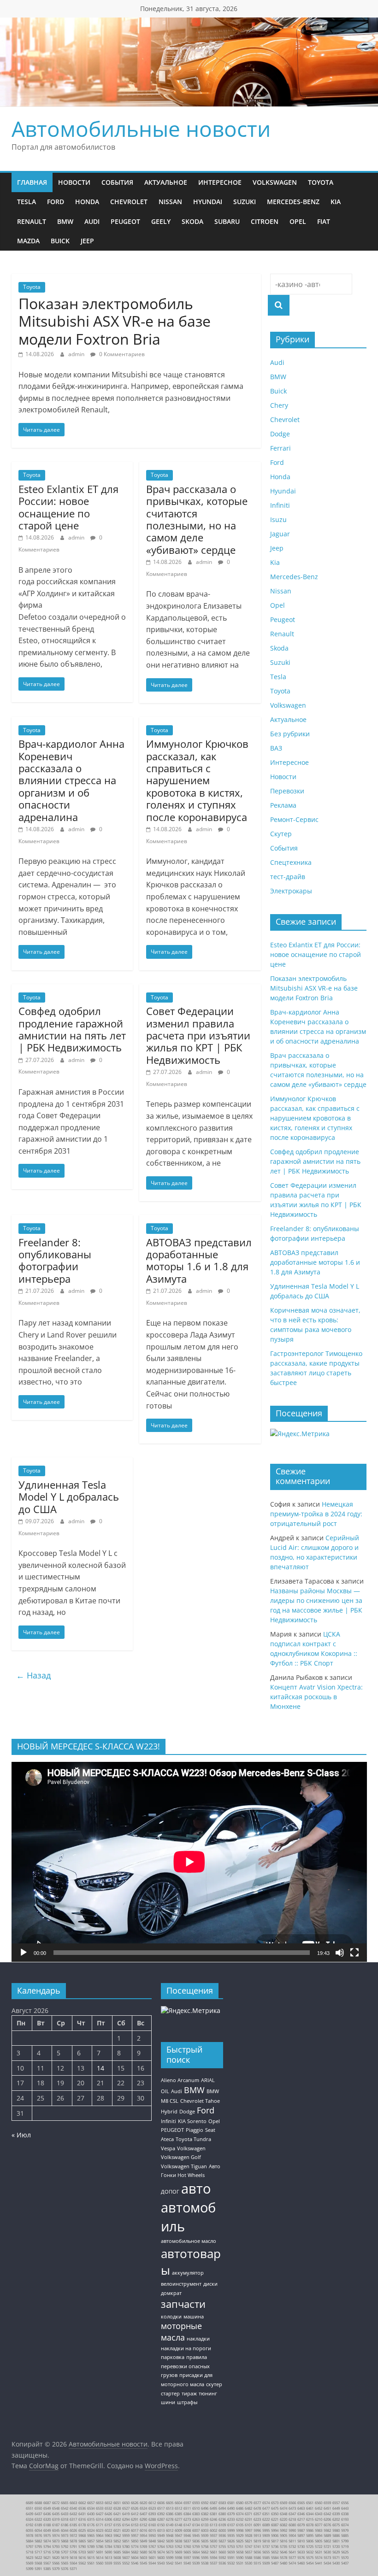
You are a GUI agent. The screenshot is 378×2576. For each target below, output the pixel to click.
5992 (283, 2530)
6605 (170, 2503)
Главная (32, 182)
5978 (30, 2535)
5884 (30, 2541)
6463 (301, 2508)
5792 (65, 2547)
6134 (196, 2525)
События (117, 182)
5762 (178, 2547)
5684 (126, 2552)
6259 (205, 2519)
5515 (257, 2563)
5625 (345, 2552)
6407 (143, 2514)
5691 (100, 2552)
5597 (187, 2558)
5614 (100, 2558)
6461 (310, 2508)
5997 (248, 2530)
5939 (205, 2535)
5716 (47, 2552)
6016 (143, 2530)
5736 (275, 2547)
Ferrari (281, 448)
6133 (205, 2525)
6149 (170, 2525)
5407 (345, 2563)
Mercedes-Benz (293, 202)
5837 (187, 2541)
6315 (91, 2519)
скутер (214, 2384)
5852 (117, 2541)
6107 (231, 2525)
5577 (292, 2558)
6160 (152, 2525)
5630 (327, 2552)
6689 (30, 2503)
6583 (222, 2503)
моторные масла (181, 2332)
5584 (275, 2558)
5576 (301, 2558)
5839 (170, 2541)
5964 (100, 2535)
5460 (301, 2563)
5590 (240, 2558)
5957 (135, 2535)
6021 (117, 2530)
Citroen (265, 221)
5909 (266, 2535)
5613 (108, 2558)
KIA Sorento (192, 2121)
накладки (198, 2339)
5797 (30, 2547)
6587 (213, 2503)
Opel (298, 221)
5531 (240, 2563)
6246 (213, 2519)
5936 (222, 2535)
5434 (327, 2563)
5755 (222, 2547)
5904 (292, 2535)
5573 (327, 2558)
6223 (257, 2519)
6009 (178, 2530)
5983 (319, 2530)
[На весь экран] (354, 1953)
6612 (152, 2503)
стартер (170, 2394)
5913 (257, 2535)
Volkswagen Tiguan (184, 2166)
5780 (126, 2547)
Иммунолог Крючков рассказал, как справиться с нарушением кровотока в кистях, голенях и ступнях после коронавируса (197, 780)
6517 (161, 2508)
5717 (38, 2552)
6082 (283, 2525)
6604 (178, 2503)
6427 (100, 2514)
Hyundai (208, 202)
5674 (161, 2552)
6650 (126, 2503)
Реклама (283, 805)
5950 (152, 2535)
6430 (91, 2514)
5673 (170, 2552)
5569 (30, 2563)
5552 (126, 2563)
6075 (336, 2525)
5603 (143, 2558)
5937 (213, 2535)
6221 (275, 2519)
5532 (231, 2563)
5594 (213, 2558)
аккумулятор (188, 2273)
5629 (336, 2552)
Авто (215, 2166)
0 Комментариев (121, 354)
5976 (38, 2535)
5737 (266, 2547)
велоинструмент (181, 2284)
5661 (213, 2552)
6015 (152, 2530)
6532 (108, 2508)
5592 (222, 2558)
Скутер (281, 834)
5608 (117, 2558)
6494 (222, 2508)
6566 (292, 2503)
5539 (196, 2563)
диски (210, 2284)
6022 (108, 2530)
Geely (161, 221)
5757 (213, 2547)
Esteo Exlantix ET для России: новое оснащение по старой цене (68, 507)
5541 (178, 2563)
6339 (336, 2514)
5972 (73, 2535)
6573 (275, 2503)
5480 (283, 2563)
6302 (117, 2519)
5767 (152, 2547)
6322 (38, 2519)
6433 (65, 2514)
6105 (240, 2525)
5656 (257, 2552)
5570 (345, 2558)
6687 (47, 2503)
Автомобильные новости (141, 129)
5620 (56, 2558)
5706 (73, 2552)
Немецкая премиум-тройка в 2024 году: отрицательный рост (316, 1514)
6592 (205, 2503)
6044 (65, 2530)
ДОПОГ (170, 2192)
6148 (178, 2525)
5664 (196, 2552)
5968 (82, 2535)
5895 (310, 2535)
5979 (345, 2530)
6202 (336, 2519)
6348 (283, 2514)
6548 (56, 2508)
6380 (222, 2514)
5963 (108, 2535)
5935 (231, 2535)
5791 (73, 2547)
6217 (301, 2519)
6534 (91, 2508)
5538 (205, 2563)
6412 (135, 2514)
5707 (65, 2552)
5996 (257, 2530)
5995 (266, 2530)
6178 (82, 2525)
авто (196, 2189)
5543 (161, 2563)
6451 (327, 2508)
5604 (135, 2558)
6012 (170, 2530)
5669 (178, 2552)
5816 (283, 2541)
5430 (336, 2563)
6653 (100, 2503)
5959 (126, 2535)
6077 (319, 2525)
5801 (336, 2541)
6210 (319, 2519)
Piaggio (195, 2130)
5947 (178, 2535)
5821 (248, 2541)
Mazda (28, 241)
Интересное (220, 182)
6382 (205, 2514)
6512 (178, 2508)
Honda (87, 202)
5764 (161, 2547)
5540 (187, 2563)
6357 (257, 2514)
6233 (231, 2519)
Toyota (321, 182)
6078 (310, 2525)
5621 (47, 2558)
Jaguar (280, 534)
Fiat (324, 221)
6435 (56, 2514)
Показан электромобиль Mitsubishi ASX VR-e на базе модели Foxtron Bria (115, 321)
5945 (196, 2535)
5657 (248, 2552)
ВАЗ (276, 748)
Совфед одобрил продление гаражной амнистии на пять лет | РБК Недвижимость (72, 1029)
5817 (275, 2541)
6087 (275, 2525)
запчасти (183, 2304)
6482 (248, 2508)
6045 (56, 2530)
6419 (126, 2514)
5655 (266, 2552)
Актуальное (166, 182)
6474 (283, 2508)
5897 (301, 2535)
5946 (187, 2535)
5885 (345, 2535)
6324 (30, 2519)
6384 (187, 2514)
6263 (196, 2519)
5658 (240, 2552)
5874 (47, 2541)
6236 (222, 2519)
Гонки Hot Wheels (183, 2175)
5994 (275, 2530)
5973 (65, 2535)
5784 (108, 2547)
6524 (143, 2508)
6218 (292, 2519)
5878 (73, 2541)
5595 (205, 2558)
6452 (319, 2508)
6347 (292, 2514)
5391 (38, 2569)
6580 (240, 2503)
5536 (222, 2563)
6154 (126, 2525)
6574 (266, 2503)
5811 (292, 2541)
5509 (266, 2563)
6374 (240, 2514)
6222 (266, 2519)
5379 (56, 2569)
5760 (187, 2547)
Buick (60, 241)
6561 (310, 2503)
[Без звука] (340, 1953)
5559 (108, 2563)
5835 (205, 2541)
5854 (100, 2541)
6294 (126, 2519)
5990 (292, 2530)
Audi (92, 221)
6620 (143, 2503)
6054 (38, 2530)
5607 (126, 2558)
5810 (301, 2541)
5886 (336, 2535)
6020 (126, 2530)
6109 (222, 2525)
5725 (310, 2547)
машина (194, 2317)
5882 (38, 2541)
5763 (170, 2547)
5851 (126, 2541)
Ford (56, 202)
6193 (345, 2519)
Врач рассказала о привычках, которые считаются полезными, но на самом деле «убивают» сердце (197, 519)
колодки (171, 2317)
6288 (152, 2519)
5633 (301, 2552)
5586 (257, 2558)
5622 (38, 2558)
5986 (310, 2530)
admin (77, 354)
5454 (310, 2563)
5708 (56, 2552)
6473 (292, 2508)
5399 (30, 2569)
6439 (30, 2514)
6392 (161, 2514)
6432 (73, 2514)
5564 (73, 2563)
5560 (100, 2563)
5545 (143, 2563)
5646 (283, 2552)
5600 (161, 2558)
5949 (161, 2535)
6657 (91, 2503)
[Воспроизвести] (24, 1953)
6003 (205, 2530)
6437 (38, 2514)
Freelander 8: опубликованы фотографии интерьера (55, 1260)
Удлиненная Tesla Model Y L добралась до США (69, 1497)
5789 (91, 2547)
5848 (152, 2541)
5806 (310, 2541)
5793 (56, 2547)
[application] (189, 1862)
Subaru (227, 221)
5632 (310, 2552)
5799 (345, 2541)
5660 (222, 2552)
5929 (240, 2535)
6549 (47, 2508)
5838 (178, 2541)
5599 (170, 2558)
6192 (30, 2525)
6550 (38, 2508)
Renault (32, 221)
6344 (310, 2514)
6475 (275, 2508)
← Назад (33, 1675)
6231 (248, 2519)
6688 (38, 2503)
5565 (65, 2563)
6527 (126, 2508)
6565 (301, 2503)
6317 (73, 2519)
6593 (196, 2503)
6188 (47, 2525)
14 (100, 2068)
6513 (170, 2508)
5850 (135, 2541)
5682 (135, 2552)
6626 (135, 2503)
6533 (100, 2508)
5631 (319, 2552)
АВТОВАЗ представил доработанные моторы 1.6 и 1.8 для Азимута (199, 1260)
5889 (327, 2535)
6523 (152, 2508)
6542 (65, 2508)
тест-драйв (288, 877)
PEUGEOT (172, 2130)
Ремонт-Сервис (294, 819)
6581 (231, 2503)
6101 (248, 2525)
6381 (213, 2514)
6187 (56, 2525)
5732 (292, 2547)
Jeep (87, 241)
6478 (257, 2508)
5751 (240, 2547)
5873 (56, 2541)
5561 (91, 2563)
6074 (345, 2525)
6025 (82, 2530)
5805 (319, 2541)
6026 (73, 2530)
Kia (336, 202)
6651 (117, 2503)
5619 (65, 2558)
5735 (283, 2547)
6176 (91, 2525)
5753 (231, 2547)
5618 (73, 2558)
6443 (345, 2508)
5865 (82, 2541)
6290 (143, 2519)
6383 (196, 2514)
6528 (117, 2508)
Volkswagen (275, 182)
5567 (47, 2563)
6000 (222, 2530)
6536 (82, 2508)
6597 (187, 2503)
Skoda (192, 221)
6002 (213, 2530)
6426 (108, 2514)
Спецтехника (291, 862)
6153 (135, 2525)
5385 (47, 2569)
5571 (336, 2558)
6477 (266, 2508)
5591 (231, 2558)
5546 (135, 2563)
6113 (213, 2525)
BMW (65, 221)
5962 (117, 2535)
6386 (170, 2514)
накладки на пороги (186, 2348)
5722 (319, 2547)
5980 (336, 2530)
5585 (266, 2558)
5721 (327, 2547)
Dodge (280, 434)
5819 (257, 2541)
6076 (327, 2525)
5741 (257, 2547)
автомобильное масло (189, 2241)
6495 (213, 2508)
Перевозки (287, 791)
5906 (275, 2535)
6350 (275, 2514)
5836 (196, 2541)
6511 (187, 2508)
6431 (82, 2514)
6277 (178, 2519)
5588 (248, 2558)
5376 (65, 2569)
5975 (47, 2535)
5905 (283, 2535)
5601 (152, 2558)
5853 (108, 2541)
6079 (301, 2525)
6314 (100, 2519)
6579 (248, 2503)
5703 (82, 2552)
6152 (143, 2525)
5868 (65, 2541)
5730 (301, 2547)
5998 (240, 2530)
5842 (161, 2541)
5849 (143, 2541)
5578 (283, 2558)
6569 (283, 2503)
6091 (257, 2525)
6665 (65, 2503)
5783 (117, 2547)
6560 (319, 2503)
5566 (56, 2563)
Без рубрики (290, 734)
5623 (30, 2558)
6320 (47, 2519)
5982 (327, 2530)
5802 (327, 2541)
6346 (301, 2514)
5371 (73, 2569)
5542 (170, 2563)
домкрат (171, 2293)
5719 (345, 2547)
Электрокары (291, 891)
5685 (117, 2552)
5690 (108, 2552)
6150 (161, 2525)
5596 (196, 2558)
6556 (345, 2503)
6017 (135, 2530)
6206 (327, 2519)
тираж (189, 2394)
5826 (231, 2541)
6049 (47, 2530)
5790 (82, 2547)
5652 (275, 2552)
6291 (135, 2519)
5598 (178, 2558)
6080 (292, 2525)
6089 (266, 2525)
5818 (266, 2541)
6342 (327, 2514)
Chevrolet (129, 202)
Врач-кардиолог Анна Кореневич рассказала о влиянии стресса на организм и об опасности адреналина (71, 780)
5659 (231, 2552)
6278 (170, 2519)
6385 (178, 2514)
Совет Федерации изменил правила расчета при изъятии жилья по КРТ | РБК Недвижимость (198, 1035)
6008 (187, 2530)
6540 (73, 2508)
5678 (152, 2552)
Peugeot (125, 221)
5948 (170, 2535)
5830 (213, 2541)
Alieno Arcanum (180, 2080)
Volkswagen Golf (181, 2157)
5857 (91, 2541)
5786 (100, 2547)
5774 (135, 2547)
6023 (100, 2530)
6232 (240, 2519)
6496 (205, 2508)
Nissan (170, 202)
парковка (173, 2357)
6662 (82, 2503)
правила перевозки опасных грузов (185, 2366)
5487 (275, 2563)
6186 (65, 2525)
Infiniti (280, 505)
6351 (266, 2514)
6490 (231, 2508)
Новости (74, 182)
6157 (108, 2525)
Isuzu (278, 519)
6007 (196, 2530)
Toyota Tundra (193, 2139)
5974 (56, 2535)
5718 (30, 2552)
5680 (143, 2552)
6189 (38, 2525)
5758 (205, 2547)
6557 (336, 2503)
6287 (161, 2519)
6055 (30, 2530)
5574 (319, 2558)
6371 (248, 2514)
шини (168, 2402)
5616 (82, 2558)
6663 (73, 2503)
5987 (301, 2530)
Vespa (168, 2148)
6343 (319, 2514)
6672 (56, 2503)
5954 (143, 2535)
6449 (336, 2508)
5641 (292, 2552)
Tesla (27, 202)
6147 (187, 2525)
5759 (196, 2547)
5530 (248, 2563)
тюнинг (208, 2394)
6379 (231, 2514)
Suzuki (245, 202)
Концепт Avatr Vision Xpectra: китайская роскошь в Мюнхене (316, 1697)
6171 (100, 2525)
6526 (135, 2508)
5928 (248, 2535)
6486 (240, 2508)
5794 (47, 2547)
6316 (82, 2519)
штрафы (187, 2402)
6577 (257, 2503)
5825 (240, 2541)
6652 (108, 2503)
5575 (310, 2558)
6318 (65, 2519)
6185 (73, 2525)
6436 (47, 2514)
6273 (187, 2519)
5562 (82, 2563)
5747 (248, 2547)
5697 (91, 2552)
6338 (345, 2514)
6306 (108, 2519)
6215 (310, 2519)
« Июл (21, 2135)
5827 (222, 2541)
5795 (38, 2547)
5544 (152, 2563)
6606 (161, 2503)
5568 (38, 2563)
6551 (30, 2508)
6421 (117, 2514)
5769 (143, 2547)
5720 (336, 2547)
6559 (327, 2503)
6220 (283, 2519)
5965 (91, 2535)
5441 (319, 2563)
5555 (117, 2563)
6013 (161, 2530)
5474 (292, 2563)
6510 (196, 2508)
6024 (91, 2530)
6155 (117, 2525)
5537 (213, 2563)
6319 (56, 2519)
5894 (319, 2535)
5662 (205, 2552)
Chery (279, 405)
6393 (152, 2514)
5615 (91, 2558)
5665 (187, 2552)
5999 (231, 2530)
